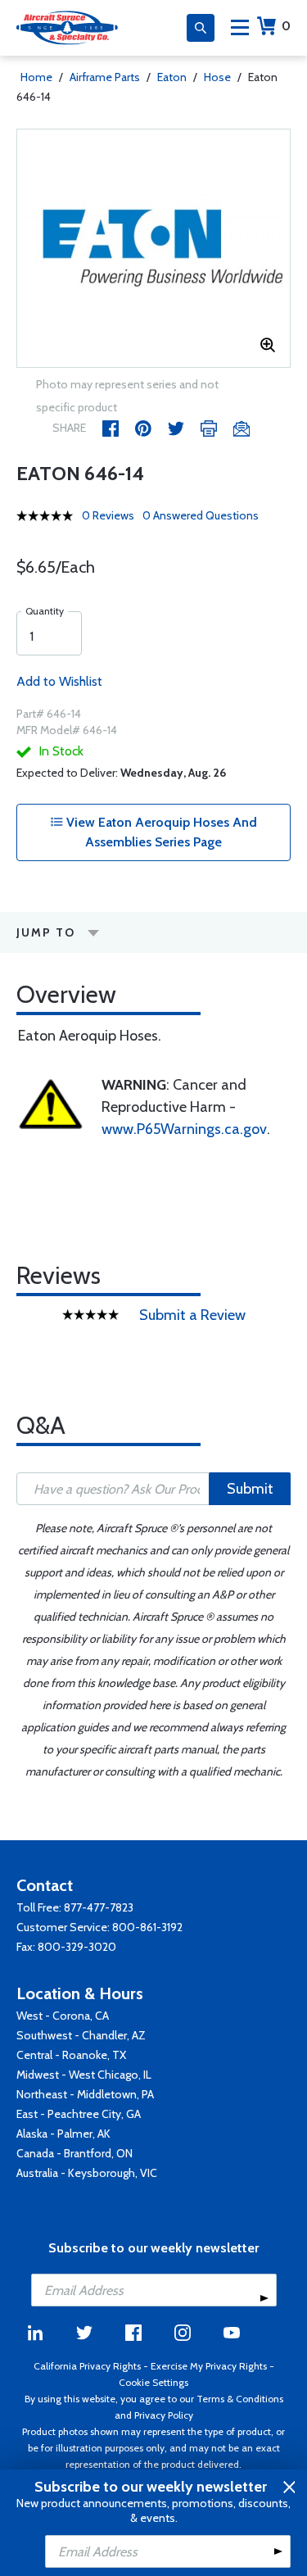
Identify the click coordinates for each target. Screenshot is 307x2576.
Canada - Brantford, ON (74, 2153)
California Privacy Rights (87, 2366)
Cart (286, 26)
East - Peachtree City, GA (79, 2114)
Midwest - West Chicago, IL (84, 2075)
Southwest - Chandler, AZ (81, 2035)
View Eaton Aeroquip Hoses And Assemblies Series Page (160, 832)
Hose (217, 77)
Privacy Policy (164, 2415)
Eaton (172, 77)
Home (36, 77)
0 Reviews (108, 515)
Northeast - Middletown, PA (85, 2094)
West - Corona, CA (63, 2016)
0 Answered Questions (201, 515)
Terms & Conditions (240, 2399)
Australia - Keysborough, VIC (87, 2173)
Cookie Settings (153, 2382)
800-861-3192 (147, 1927)
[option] (153, 248)
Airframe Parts (105, 77)
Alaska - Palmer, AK (63, 2134)
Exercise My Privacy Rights (209, 2366)
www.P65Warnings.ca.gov (184, 1129)
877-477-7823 (99, 1907)
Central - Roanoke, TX (71, 2055)
